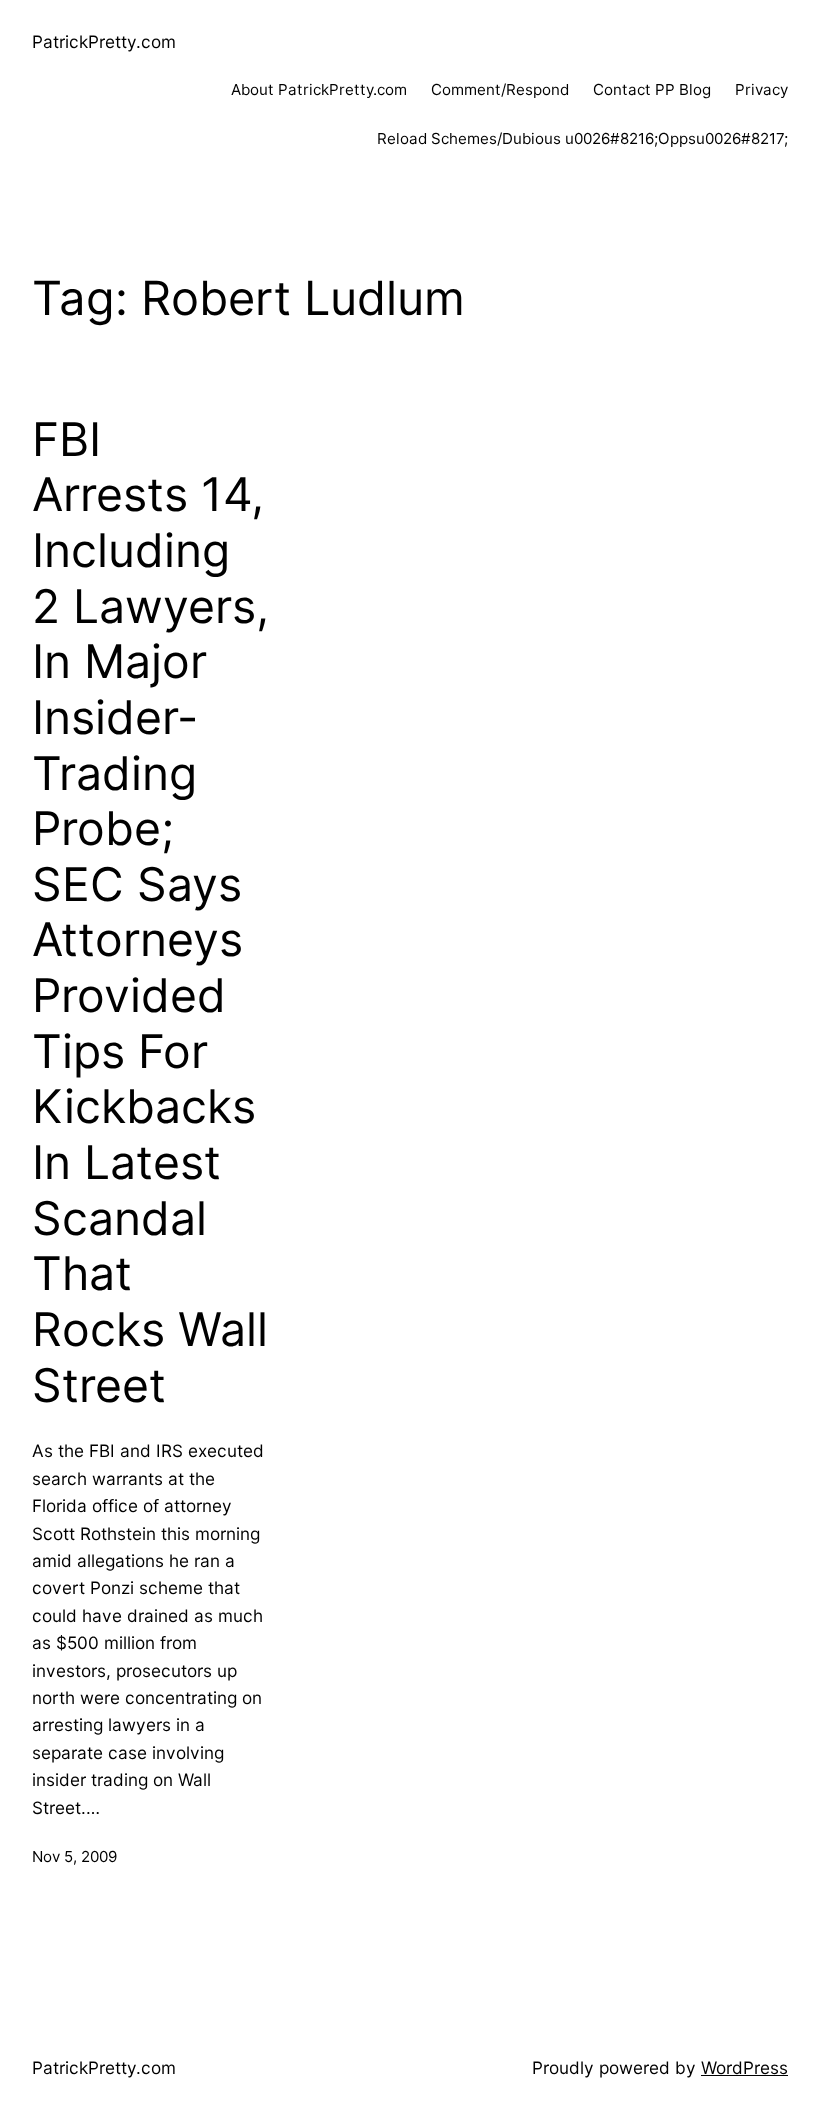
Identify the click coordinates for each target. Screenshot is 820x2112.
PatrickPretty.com (104, 41)
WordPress (744, 2067)
